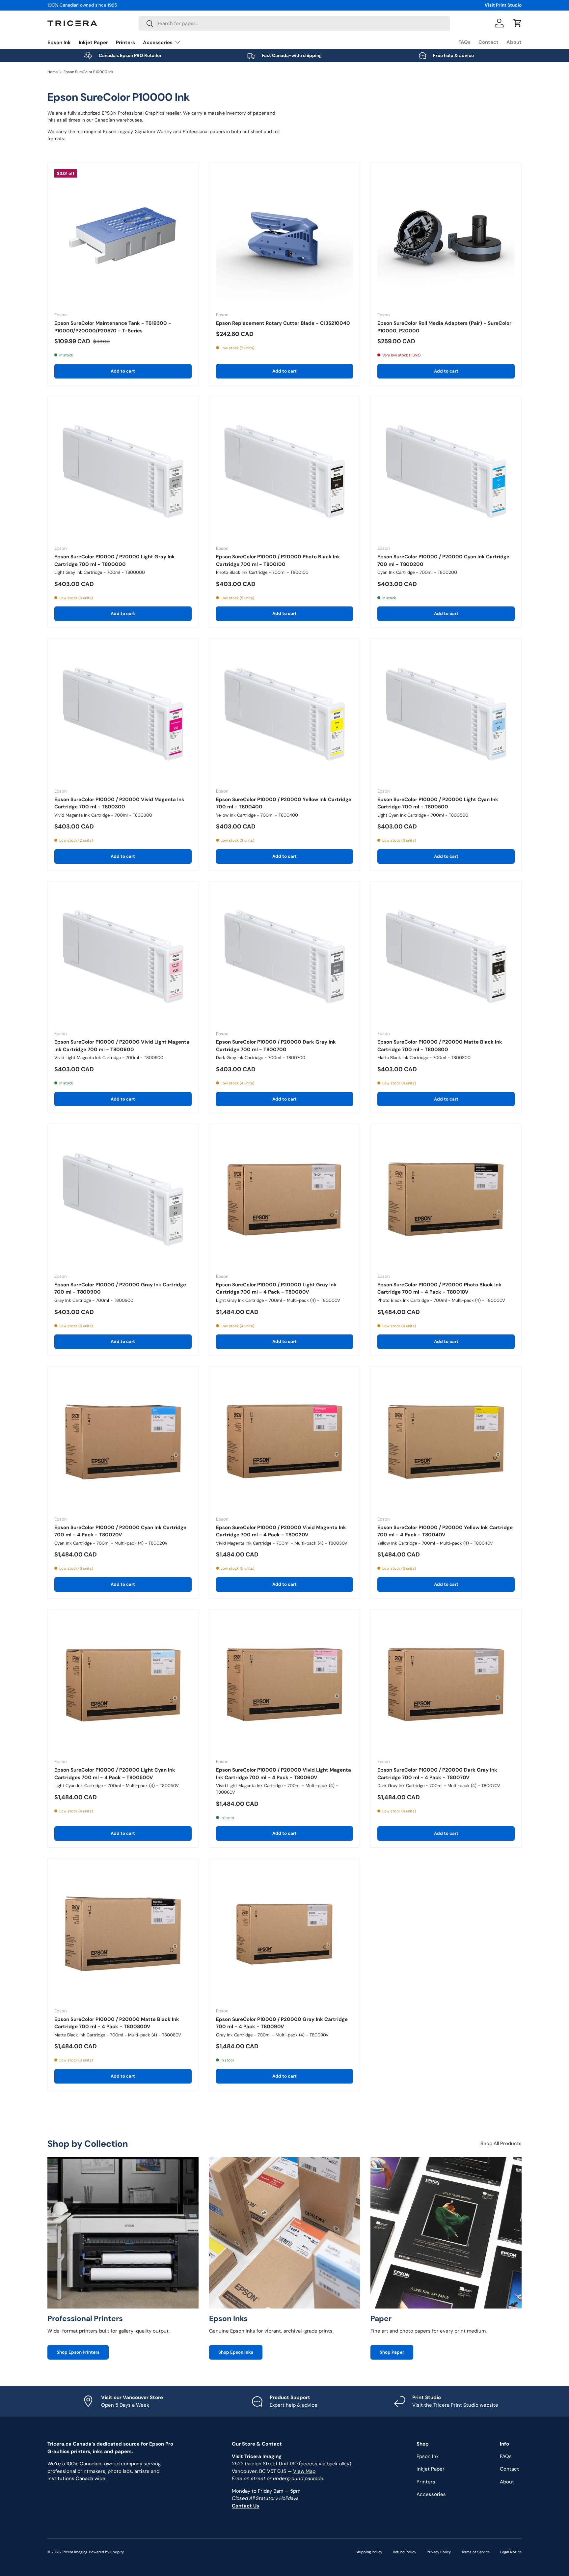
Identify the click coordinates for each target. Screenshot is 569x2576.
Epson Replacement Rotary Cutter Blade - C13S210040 (283, 323)
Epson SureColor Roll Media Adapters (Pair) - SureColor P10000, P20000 (444, 327)
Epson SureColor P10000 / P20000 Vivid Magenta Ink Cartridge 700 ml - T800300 (119, 803)
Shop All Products (501, 2143)
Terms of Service (475, 2552)
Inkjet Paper (93, 42)
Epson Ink (59, 42)
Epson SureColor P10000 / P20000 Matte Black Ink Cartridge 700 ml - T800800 (440, 1046)
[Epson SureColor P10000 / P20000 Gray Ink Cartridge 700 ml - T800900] (123, 1199)
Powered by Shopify (106, 2552)
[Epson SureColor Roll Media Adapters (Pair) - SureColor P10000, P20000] (446, 238)
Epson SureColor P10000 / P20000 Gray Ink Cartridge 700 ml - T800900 (120, 1288)
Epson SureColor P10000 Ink (88, 72)
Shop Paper (392, 2352)
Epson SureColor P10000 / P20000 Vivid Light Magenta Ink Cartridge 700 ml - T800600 (122, 1046)
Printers (125, 42)
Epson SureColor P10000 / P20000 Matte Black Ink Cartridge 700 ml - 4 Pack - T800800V (117, 2023)
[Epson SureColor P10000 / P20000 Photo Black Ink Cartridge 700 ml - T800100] (285, 472)
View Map (304, 2471)
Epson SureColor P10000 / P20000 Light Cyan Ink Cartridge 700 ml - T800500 (438, 803)
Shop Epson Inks (236, 2352)
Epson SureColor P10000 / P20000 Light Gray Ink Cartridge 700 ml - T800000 (115, 560)
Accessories (158, 42)
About (514, 42)
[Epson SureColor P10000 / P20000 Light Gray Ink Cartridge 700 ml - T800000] (123, 472)
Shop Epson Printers (78, 2352)
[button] (518, 23)
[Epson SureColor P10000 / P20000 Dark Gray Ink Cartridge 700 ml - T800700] (285, 957)
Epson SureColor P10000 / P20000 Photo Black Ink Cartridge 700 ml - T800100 (278, 560)
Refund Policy (405, 2552)
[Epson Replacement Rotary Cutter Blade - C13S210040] (285, 238)
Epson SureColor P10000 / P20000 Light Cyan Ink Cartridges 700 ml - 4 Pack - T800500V (115, 1774)
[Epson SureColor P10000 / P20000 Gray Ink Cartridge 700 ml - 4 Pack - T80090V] (285, 1934)
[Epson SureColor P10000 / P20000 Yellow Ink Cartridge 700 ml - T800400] (285, 714)
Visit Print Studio (503, 5)
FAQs (464, 42)
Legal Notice (511, 2552)
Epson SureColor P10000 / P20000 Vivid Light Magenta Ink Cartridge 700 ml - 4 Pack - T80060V (284, 1774)
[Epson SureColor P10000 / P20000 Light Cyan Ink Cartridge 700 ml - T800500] (446, 714)
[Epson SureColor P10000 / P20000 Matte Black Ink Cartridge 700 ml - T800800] (446, 957)
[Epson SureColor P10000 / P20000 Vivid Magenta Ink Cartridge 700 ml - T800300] (123, 714)
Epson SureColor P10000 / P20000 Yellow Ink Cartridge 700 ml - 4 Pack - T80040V (445, 1531)
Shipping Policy (369, 2552)
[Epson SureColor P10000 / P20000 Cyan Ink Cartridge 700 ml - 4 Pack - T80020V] (123, 1442)
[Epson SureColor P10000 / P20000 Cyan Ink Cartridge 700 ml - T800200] (446, 472)
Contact (488, 42)
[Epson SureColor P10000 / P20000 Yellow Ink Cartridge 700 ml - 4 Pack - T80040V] (446, 1442)
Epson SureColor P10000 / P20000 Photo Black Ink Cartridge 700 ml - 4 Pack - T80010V (439, 1288)
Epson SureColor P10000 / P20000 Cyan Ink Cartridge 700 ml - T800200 (443, 560)
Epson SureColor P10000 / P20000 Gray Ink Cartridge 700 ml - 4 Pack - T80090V (282, 2023)
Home (53, 72)
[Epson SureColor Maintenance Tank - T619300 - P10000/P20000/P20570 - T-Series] (123, 238)
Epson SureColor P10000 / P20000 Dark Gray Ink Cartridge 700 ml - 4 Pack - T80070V (437, 1774)
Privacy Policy (439, 2552)
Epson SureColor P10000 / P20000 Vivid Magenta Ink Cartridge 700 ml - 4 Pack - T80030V (281, 1531)
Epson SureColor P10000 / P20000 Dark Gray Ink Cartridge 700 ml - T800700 (276, 1046)
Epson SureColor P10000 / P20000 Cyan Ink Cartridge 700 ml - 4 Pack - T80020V (120, 1531)
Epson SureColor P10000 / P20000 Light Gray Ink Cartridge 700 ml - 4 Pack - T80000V (276, 1288)
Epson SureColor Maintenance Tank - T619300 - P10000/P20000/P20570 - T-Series (113, 327)
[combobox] (294, 23)
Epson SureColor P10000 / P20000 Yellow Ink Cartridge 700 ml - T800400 (284, 803)
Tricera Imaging (75, 2552)
